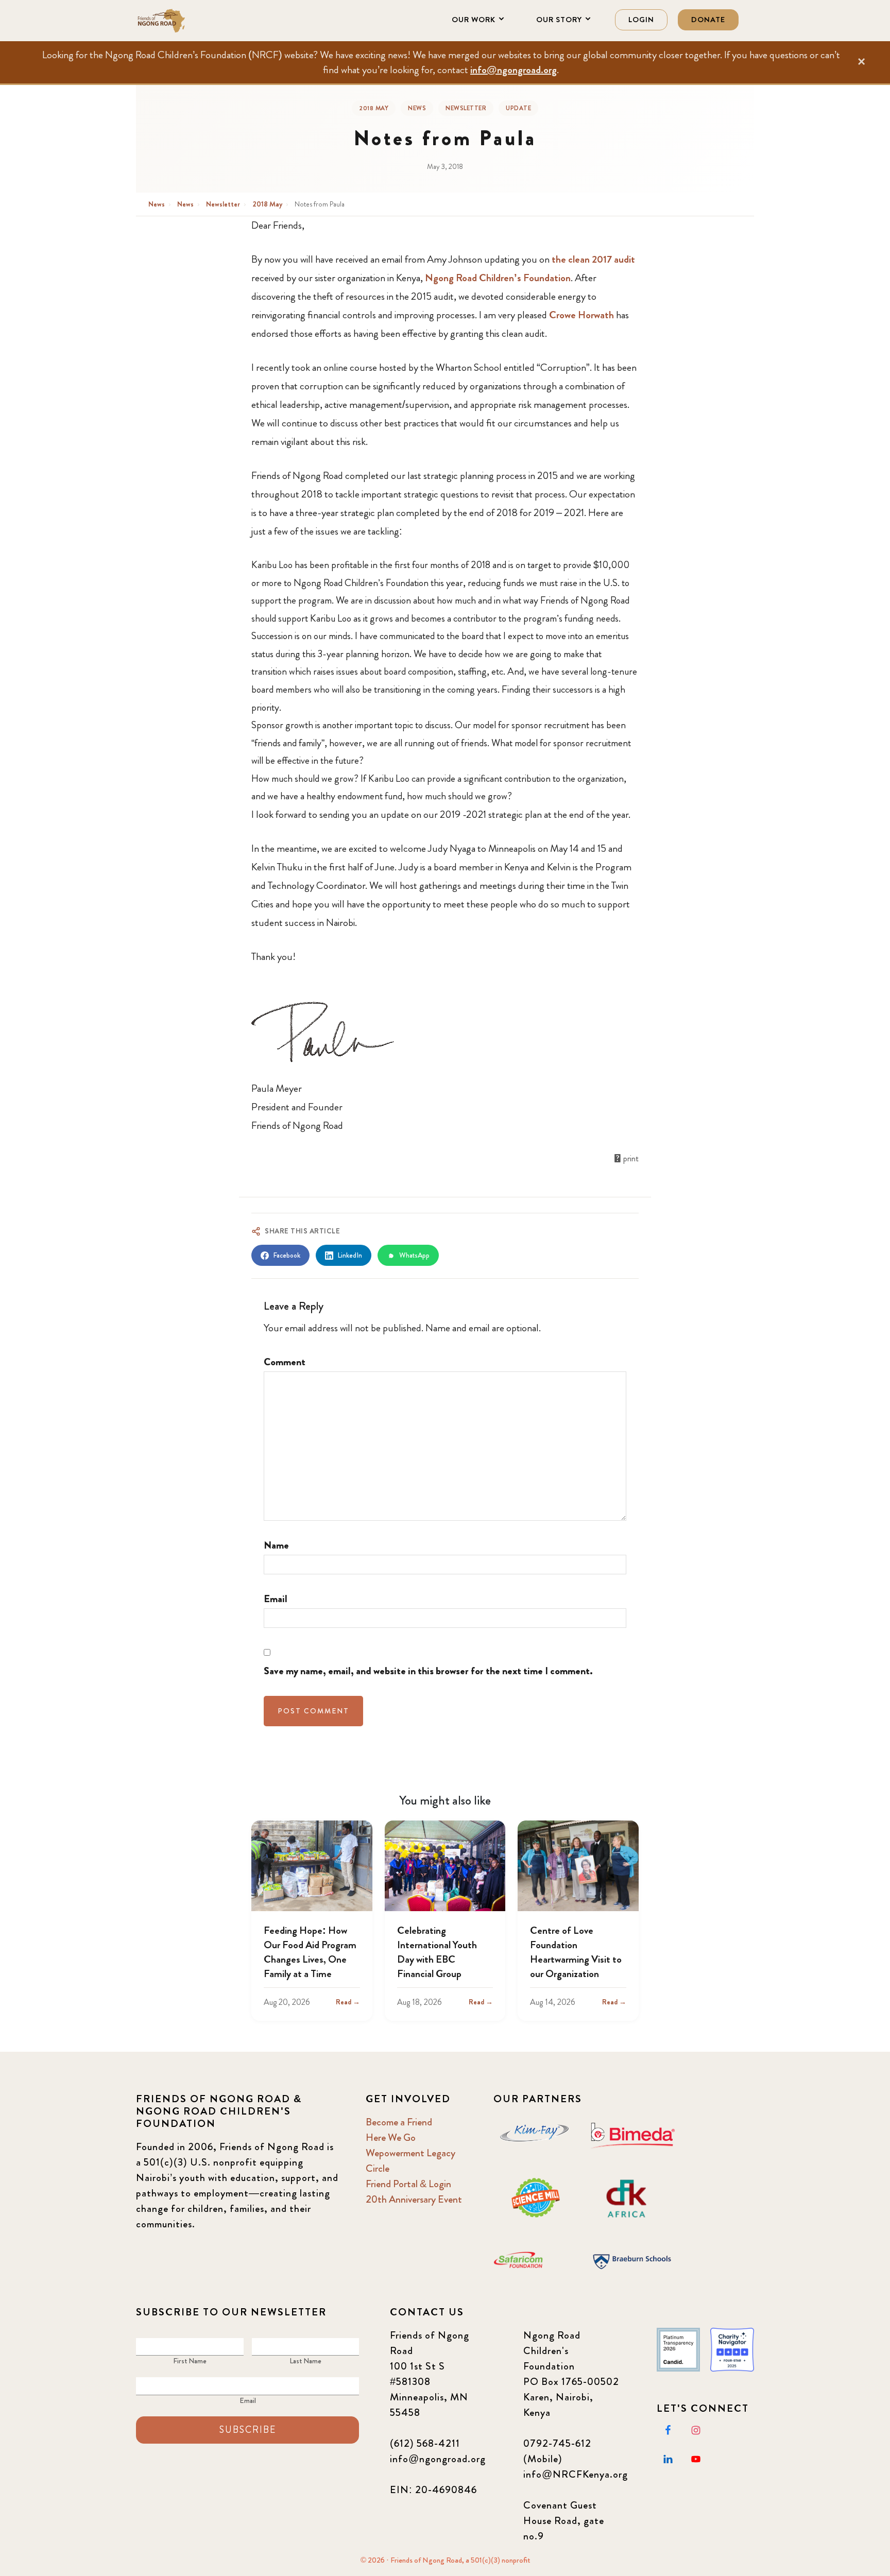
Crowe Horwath (581, 315)
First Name (190, 2361)
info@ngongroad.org (514, 70)
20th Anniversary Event (414, 2199)
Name (276, 1545)
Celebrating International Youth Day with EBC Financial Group (437, 1952)
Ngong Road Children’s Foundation (498, 278)
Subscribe (248, 2430)
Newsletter (466, 108)
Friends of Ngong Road (187, 21)
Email (276, 1599)
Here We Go (391, 2137)
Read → (348, 2002)
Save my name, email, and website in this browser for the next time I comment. (428, 1671)
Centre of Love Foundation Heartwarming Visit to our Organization (576, 1952)
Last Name (305, 2361)
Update (518, 108)
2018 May (374, 108)
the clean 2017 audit (593, 259)
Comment (285, 1362)
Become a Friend (399, 2122)
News (417, 108)
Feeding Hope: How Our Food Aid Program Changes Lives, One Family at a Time (310, 1952)
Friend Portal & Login (408, 2184)
